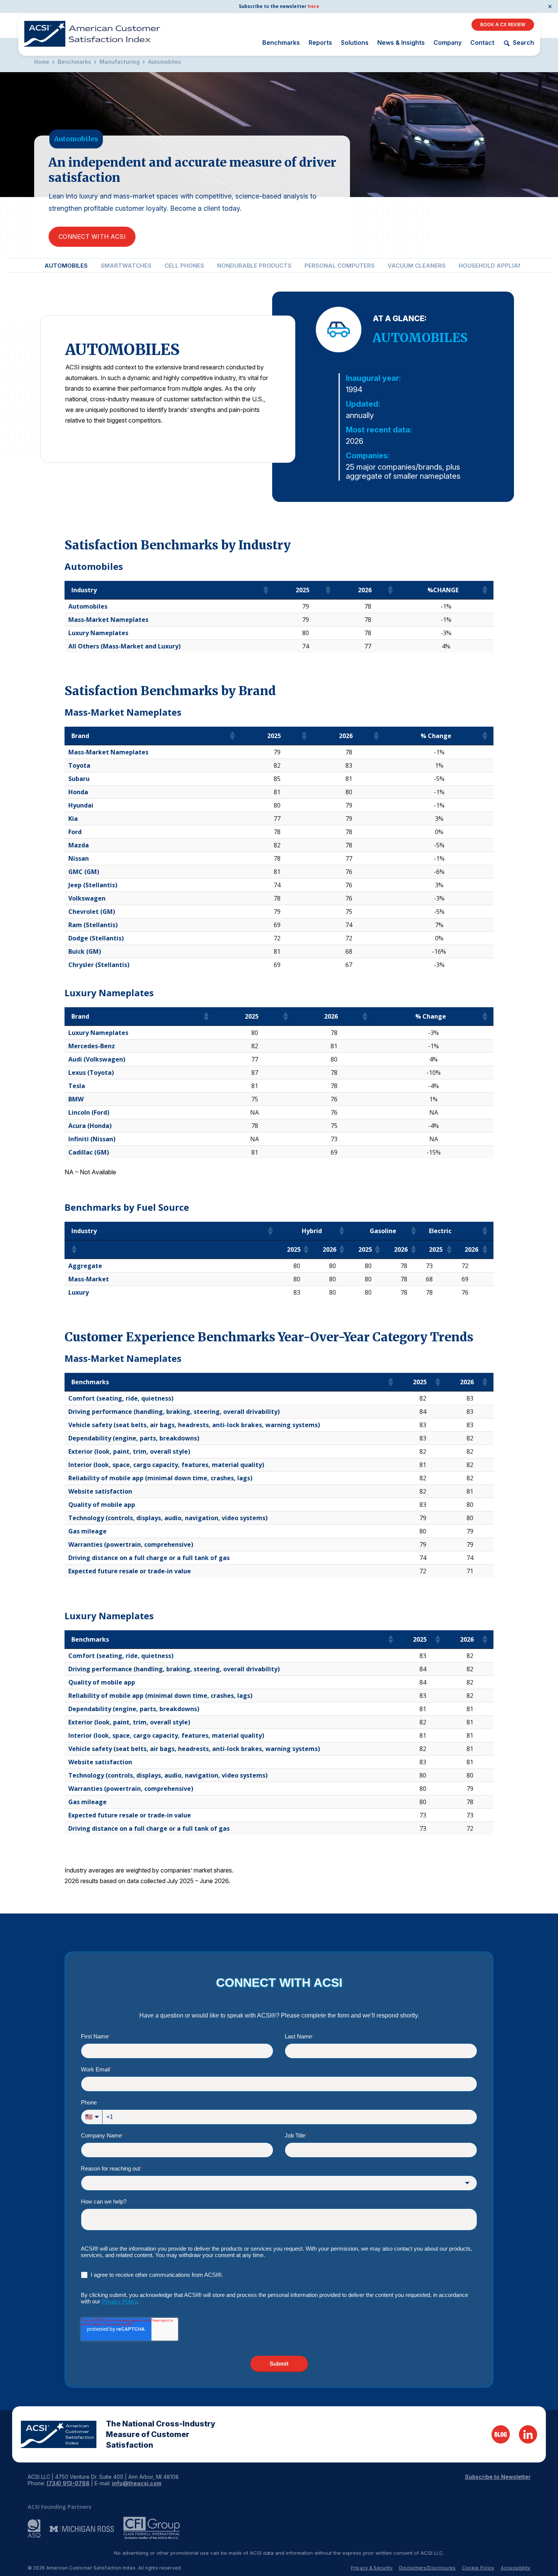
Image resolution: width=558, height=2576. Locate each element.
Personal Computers (340, 266)
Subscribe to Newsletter (498, 2477)
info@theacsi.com (137, 2483)
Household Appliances (496, 266)
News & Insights (401, 43)
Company (448, 43)
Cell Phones (184, 266)
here (314, 6)
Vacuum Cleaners (417, 266)
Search (523, 43)
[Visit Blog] (501, 2434)
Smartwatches (126, 266)
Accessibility (516, 2568)
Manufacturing (120, 62)
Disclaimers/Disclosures (427, 2568)
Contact (482, 43)
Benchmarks (281, 43)
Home (42, 62)
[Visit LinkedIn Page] (528, 2434)
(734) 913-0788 (68, 2483)
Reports (320, 43)
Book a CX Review (503, 24)
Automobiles (165, 62)
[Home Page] (59, 2434)
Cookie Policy (478, 2568)
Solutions (355, 43)
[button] (265, 590)
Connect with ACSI (92, 237)
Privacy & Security (372, 2568)
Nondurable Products (254, 266)
